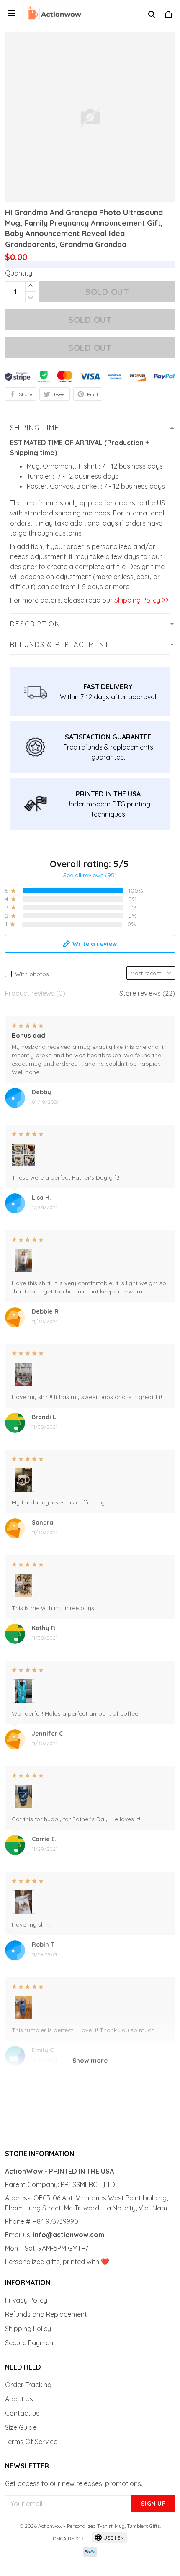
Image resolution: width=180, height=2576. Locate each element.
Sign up (153, 2504)
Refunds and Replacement (46, 2314)
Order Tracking (28, 2385)
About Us (19, 2399)
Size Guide (21, 2427)
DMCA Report (70, 2539)
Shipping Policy (28, 2329)
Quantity (19, 273)
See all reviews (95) (90, 875)
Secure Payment (30, 2343)
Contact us (22, 2413)
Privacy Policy (26, 2300)
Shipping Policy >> (141, 600)
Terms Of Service (31, 2442)
